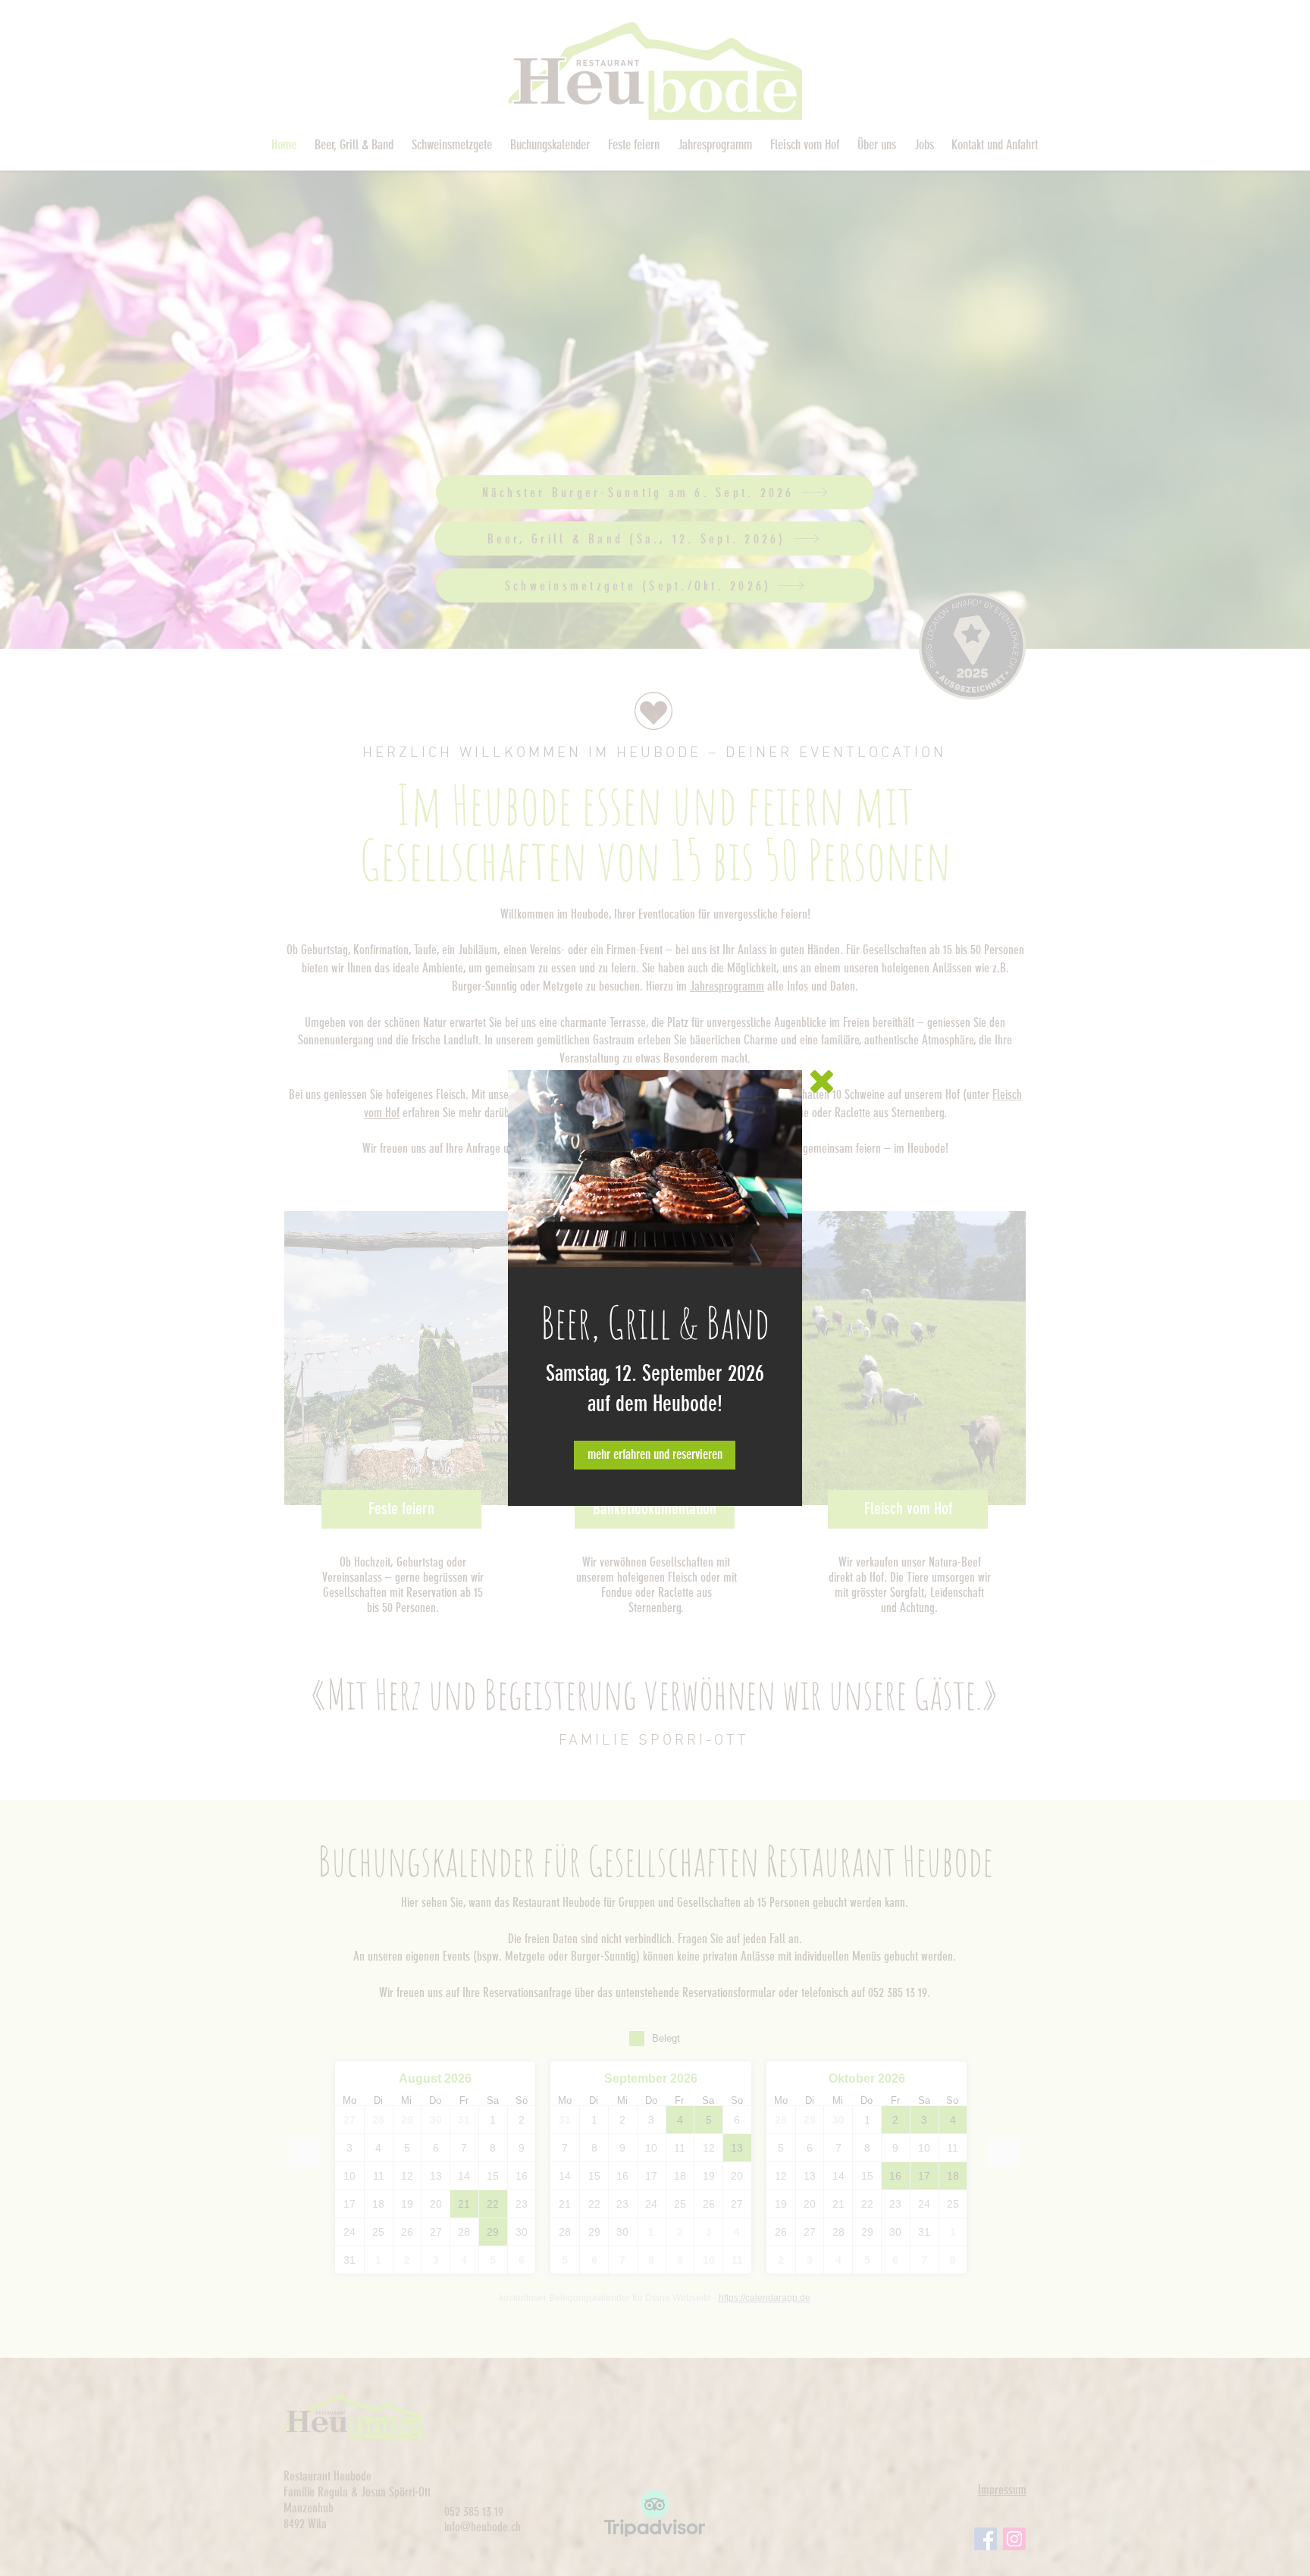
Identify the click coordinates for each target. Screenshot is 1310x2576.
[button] (822, 1081)
